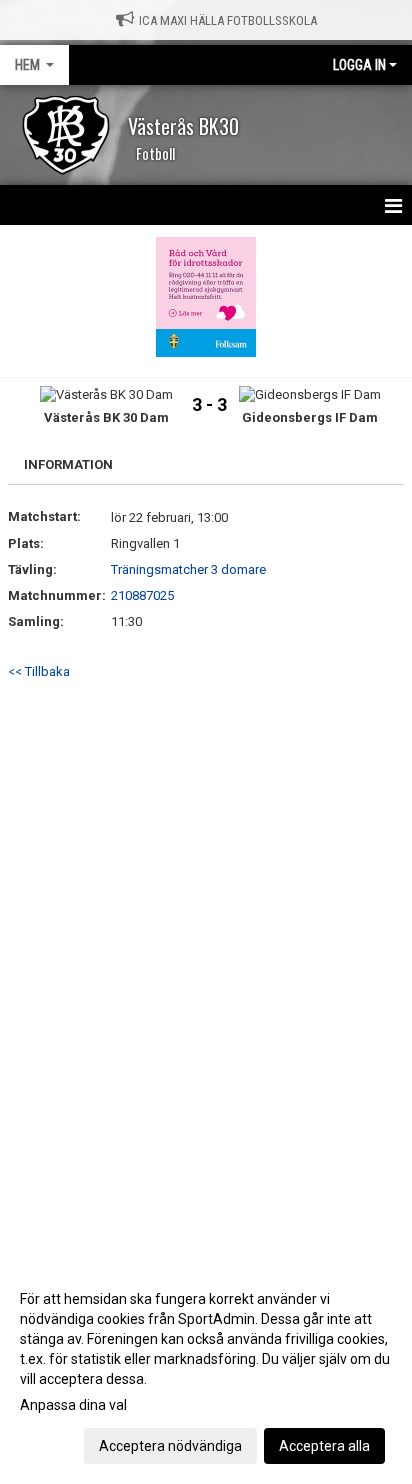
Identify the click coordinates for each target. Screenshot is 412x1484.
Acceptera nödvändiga (170, 1446)
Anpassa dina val (73, 1405)
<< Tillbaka (39, 671)
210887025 (142, 595)
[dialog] (206, 1371)
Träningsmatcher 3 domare (188, 569)
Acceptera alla (324, 1446)
